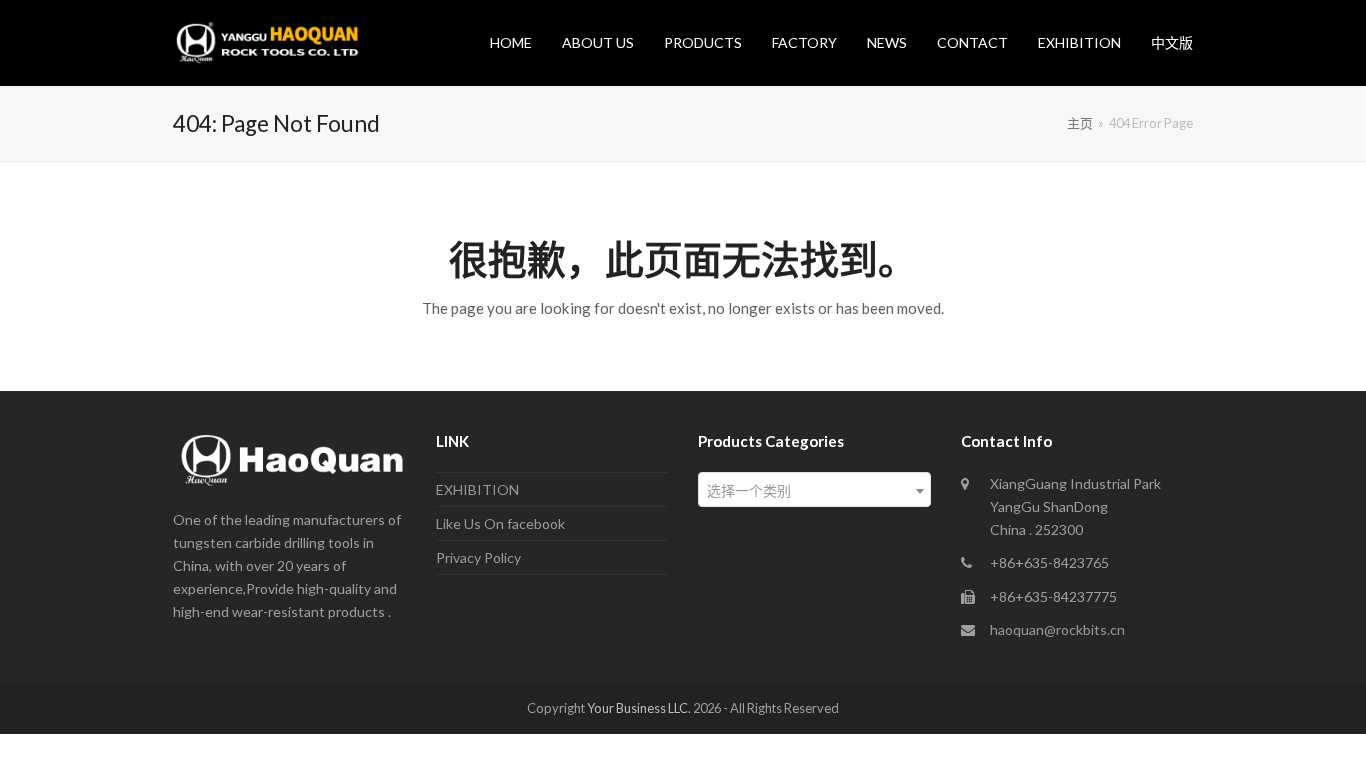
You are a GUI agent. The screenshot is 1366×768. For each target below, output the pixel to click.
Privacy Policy (478, 557)
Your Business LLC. (639, 708)
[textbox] (814, 490)
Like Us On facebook (500, 523)
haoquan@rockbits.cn (1057, 629)
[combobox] (814, 489)
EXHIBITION (477, 489)
